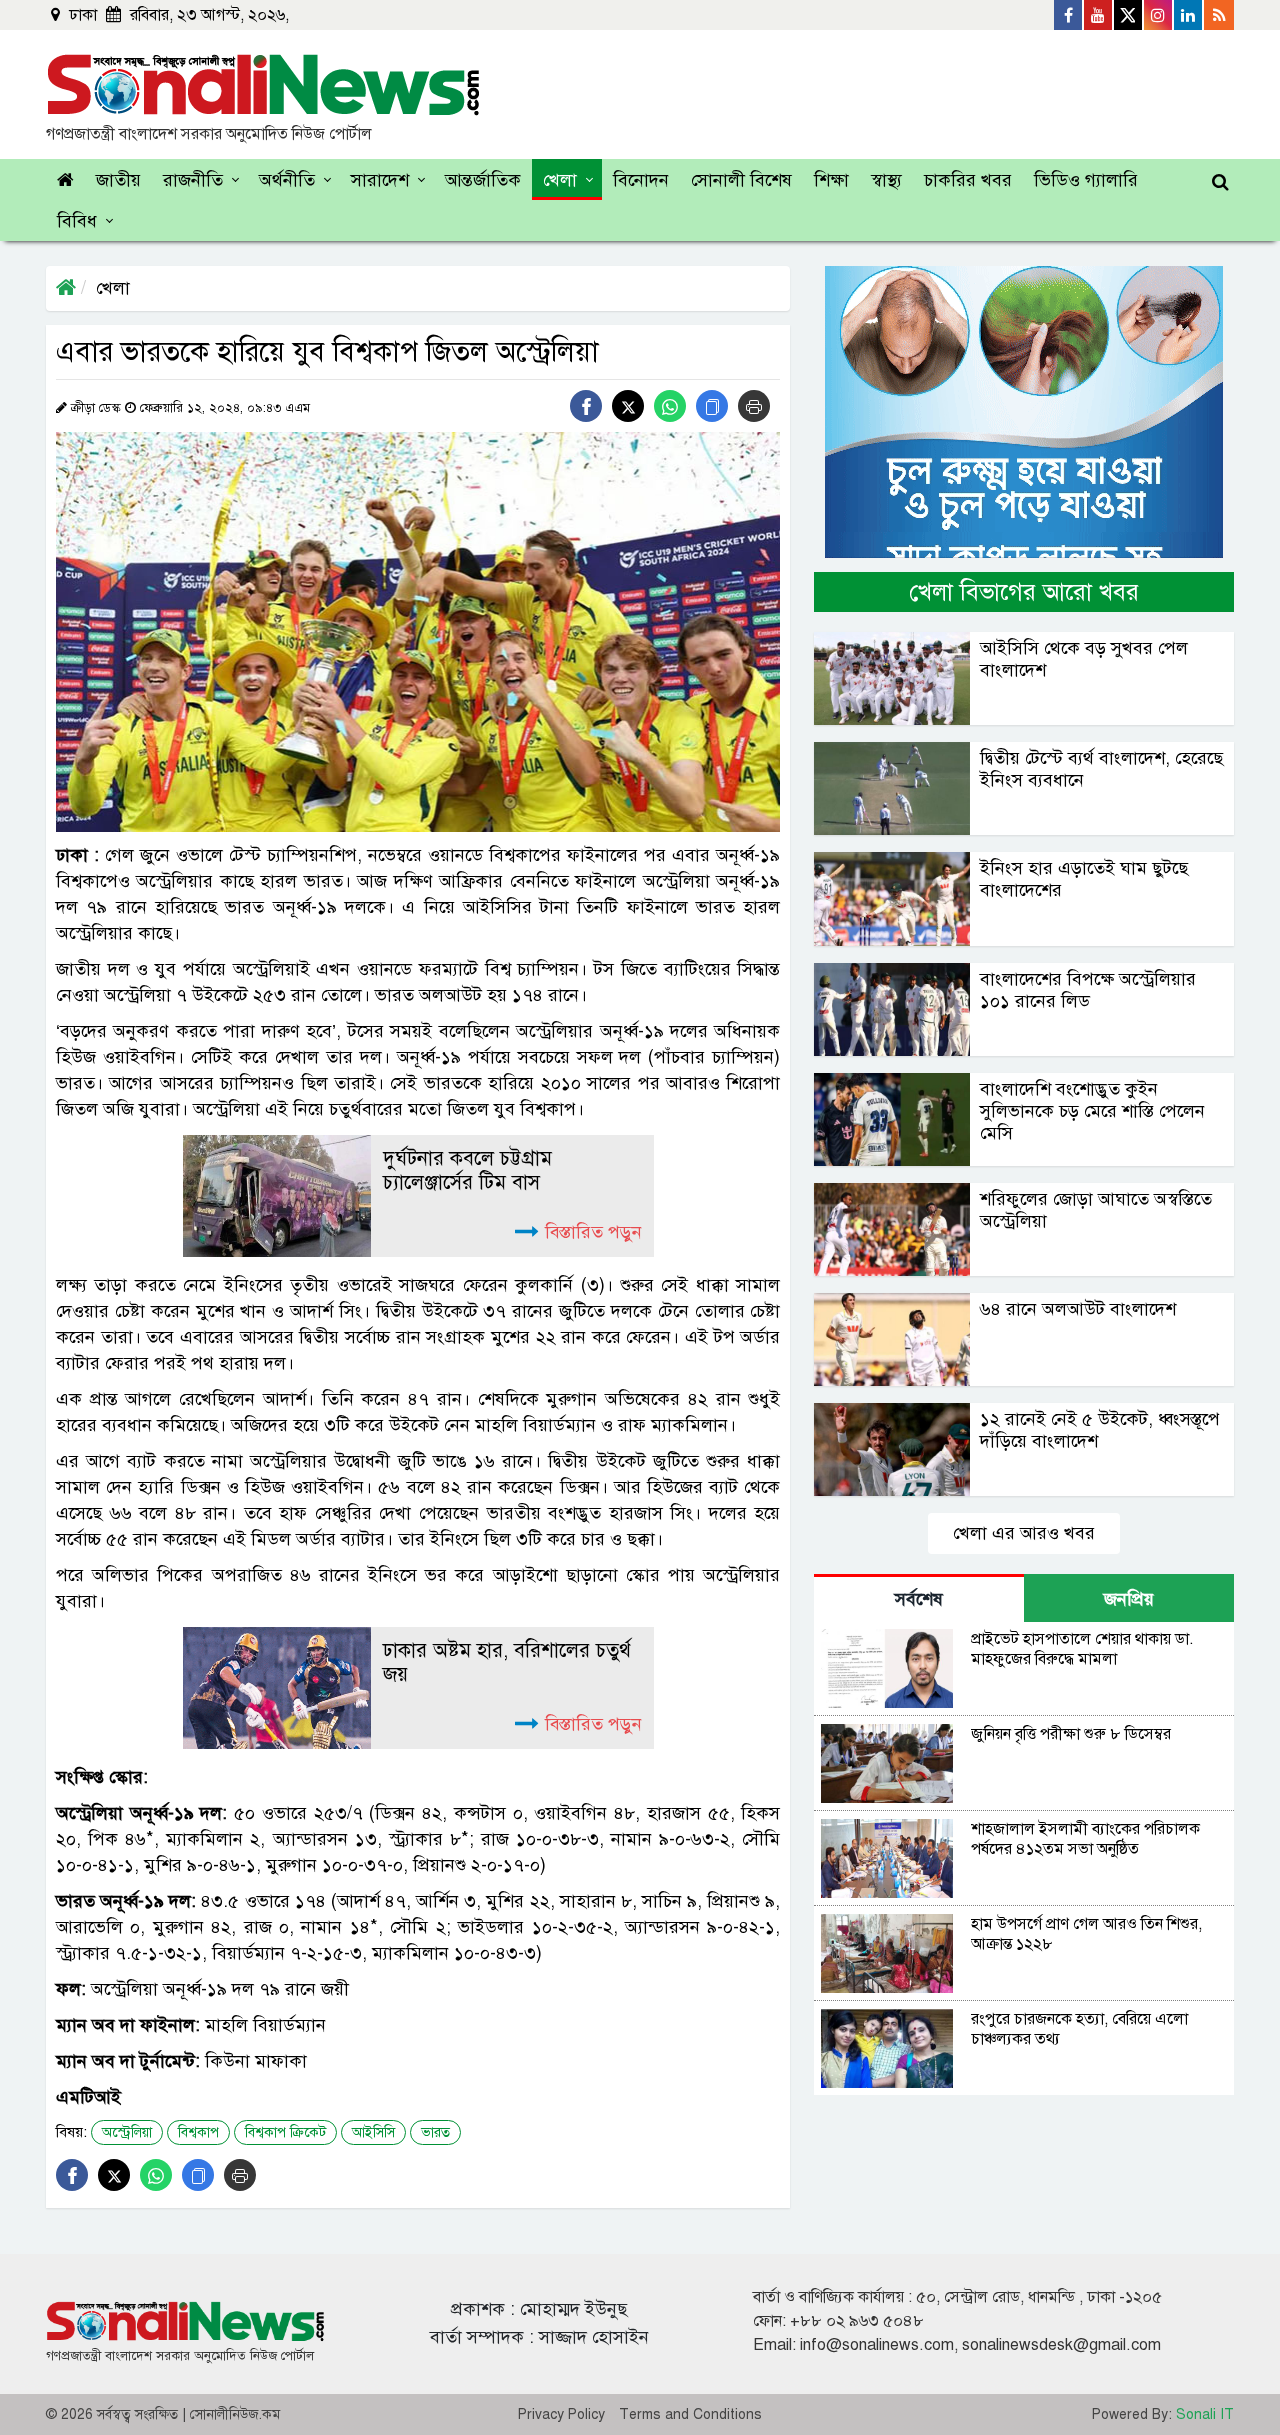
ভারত (435, 2132)
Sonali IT (1205, 2414)
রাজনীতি (193, 180)
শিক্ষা (831, 180)
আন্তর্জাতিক (483, 180)
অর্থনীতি (287, 180)
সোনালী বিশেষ (741, 180)
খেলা (560, 180)
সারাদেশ (380, 180)
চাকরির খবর (968, 180)
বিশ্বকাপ (198, 2132)
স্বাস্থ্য (886, 180)
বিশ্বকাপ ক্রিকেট (285, 2132)
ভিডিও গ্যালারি (1086, 180)
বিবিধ (77, 221)
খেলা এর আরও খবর (1024, 1533)
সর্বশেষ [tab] (919, 1599)
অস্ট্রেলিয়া (127, 2132)
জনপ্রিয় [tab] (1129, 1599)
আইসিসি (373, 2132)
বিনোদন (641, 180)
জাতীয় (118, 180)
